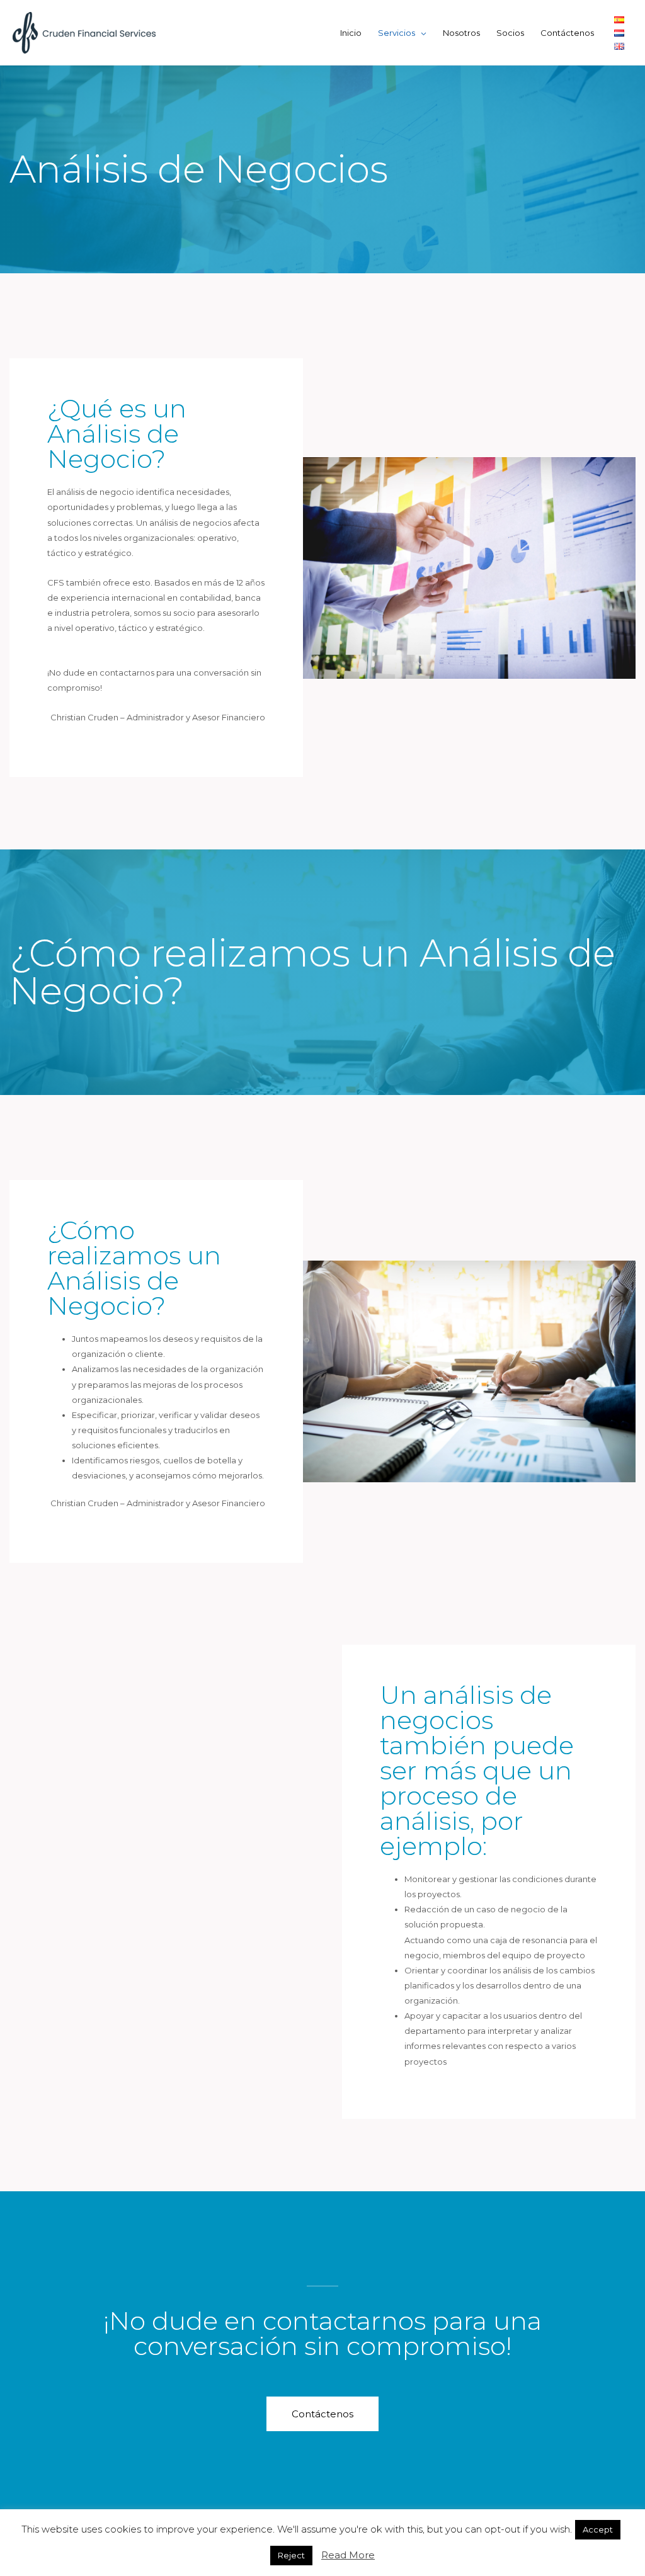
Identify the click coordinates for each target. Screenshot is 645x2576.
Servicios (397, 33)
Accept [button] (598, 2529)
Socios (510, 33)
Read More (348, 2555)
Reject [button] (291, 2555)
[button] (322, 2414)
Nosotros (461, 33)
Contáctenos (567, 33)
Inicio (351, 33)
